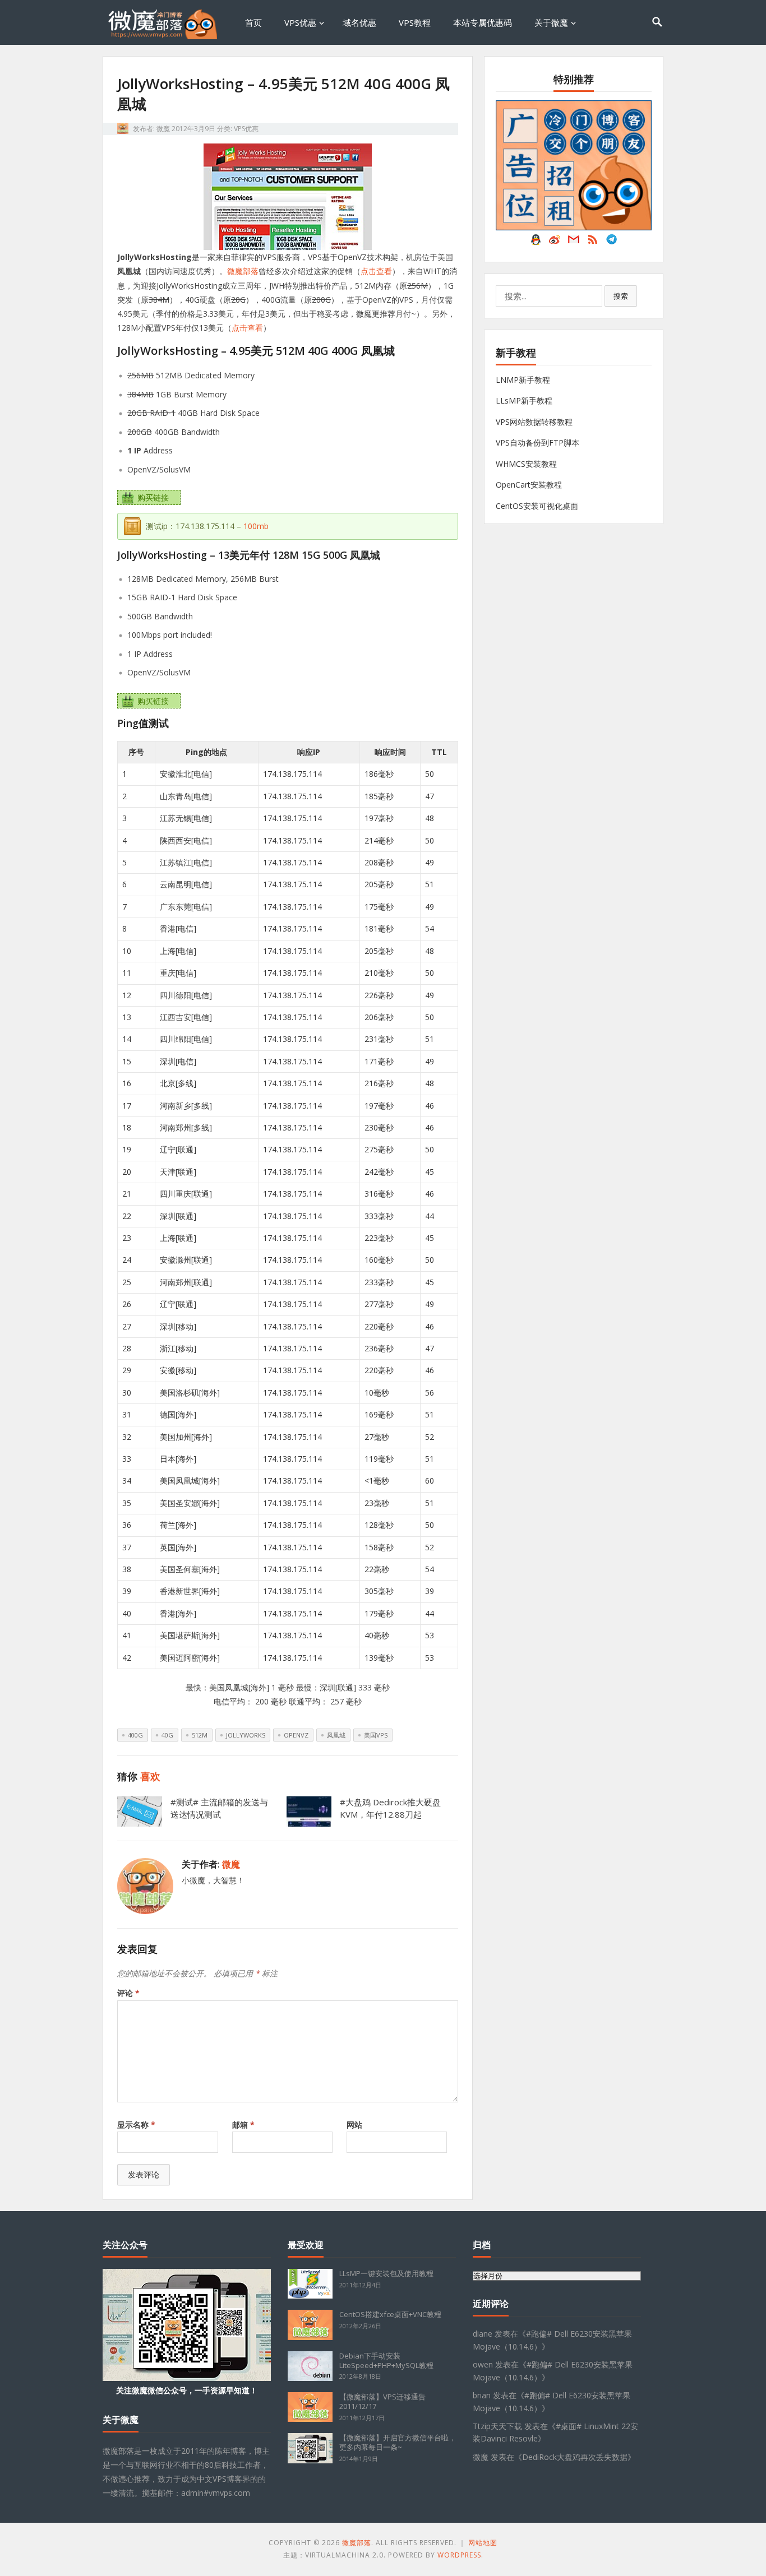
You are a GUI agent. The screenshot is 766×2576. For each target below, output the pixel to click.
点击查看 (376, 271)
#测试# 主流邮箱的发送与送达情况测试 (219, 1808)
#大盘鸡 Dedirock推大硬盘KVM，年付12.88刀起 (390, 1808)
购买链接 (153, 497)
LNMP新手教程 (523, 380)
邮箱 (243, 2125)
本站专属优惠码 (483, 22)
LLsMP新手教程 (524, 400)
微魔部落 (243, 271)
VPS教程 (415, 22)
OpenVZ (296, 1735)
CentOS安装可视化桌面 (537, 506)
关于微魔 (551, 22)
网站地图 (483, 2543)
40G (167, 1735)
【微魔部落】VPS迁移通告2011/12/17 (382, 2401)
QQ (536, 242)
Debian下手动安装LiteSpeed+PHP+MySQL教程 (386, 2360)
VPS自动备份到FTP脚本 (537, 443)
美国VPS (376, 1735)
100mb (256, 526)
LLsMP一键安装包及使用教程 (386, 2273)
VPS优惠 (300, 22)
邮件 (574, 242)
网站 (354, 2125)
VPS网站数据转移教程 (534, 422)
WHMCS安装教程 (526, 464)
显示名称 (136, 2125)
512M (200, 1735)
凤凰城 (336, 1735)
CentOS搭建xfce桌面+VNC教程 (390, 2314)
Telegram (612, 242)
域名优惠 (359, 22)
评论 (128, 1993)
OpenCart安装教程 (529, 485)
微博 (555, 242)
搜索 (621, 296)
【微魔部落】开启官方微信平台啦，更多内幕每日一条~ (398, 2442)
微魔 (163, 129)
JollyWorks (246, 1735)
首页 (253, 22)
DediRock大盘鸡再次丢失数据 (575, 2457)
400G (135, 1735)
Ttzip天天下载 (497, 2426)
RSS (593, 242)
